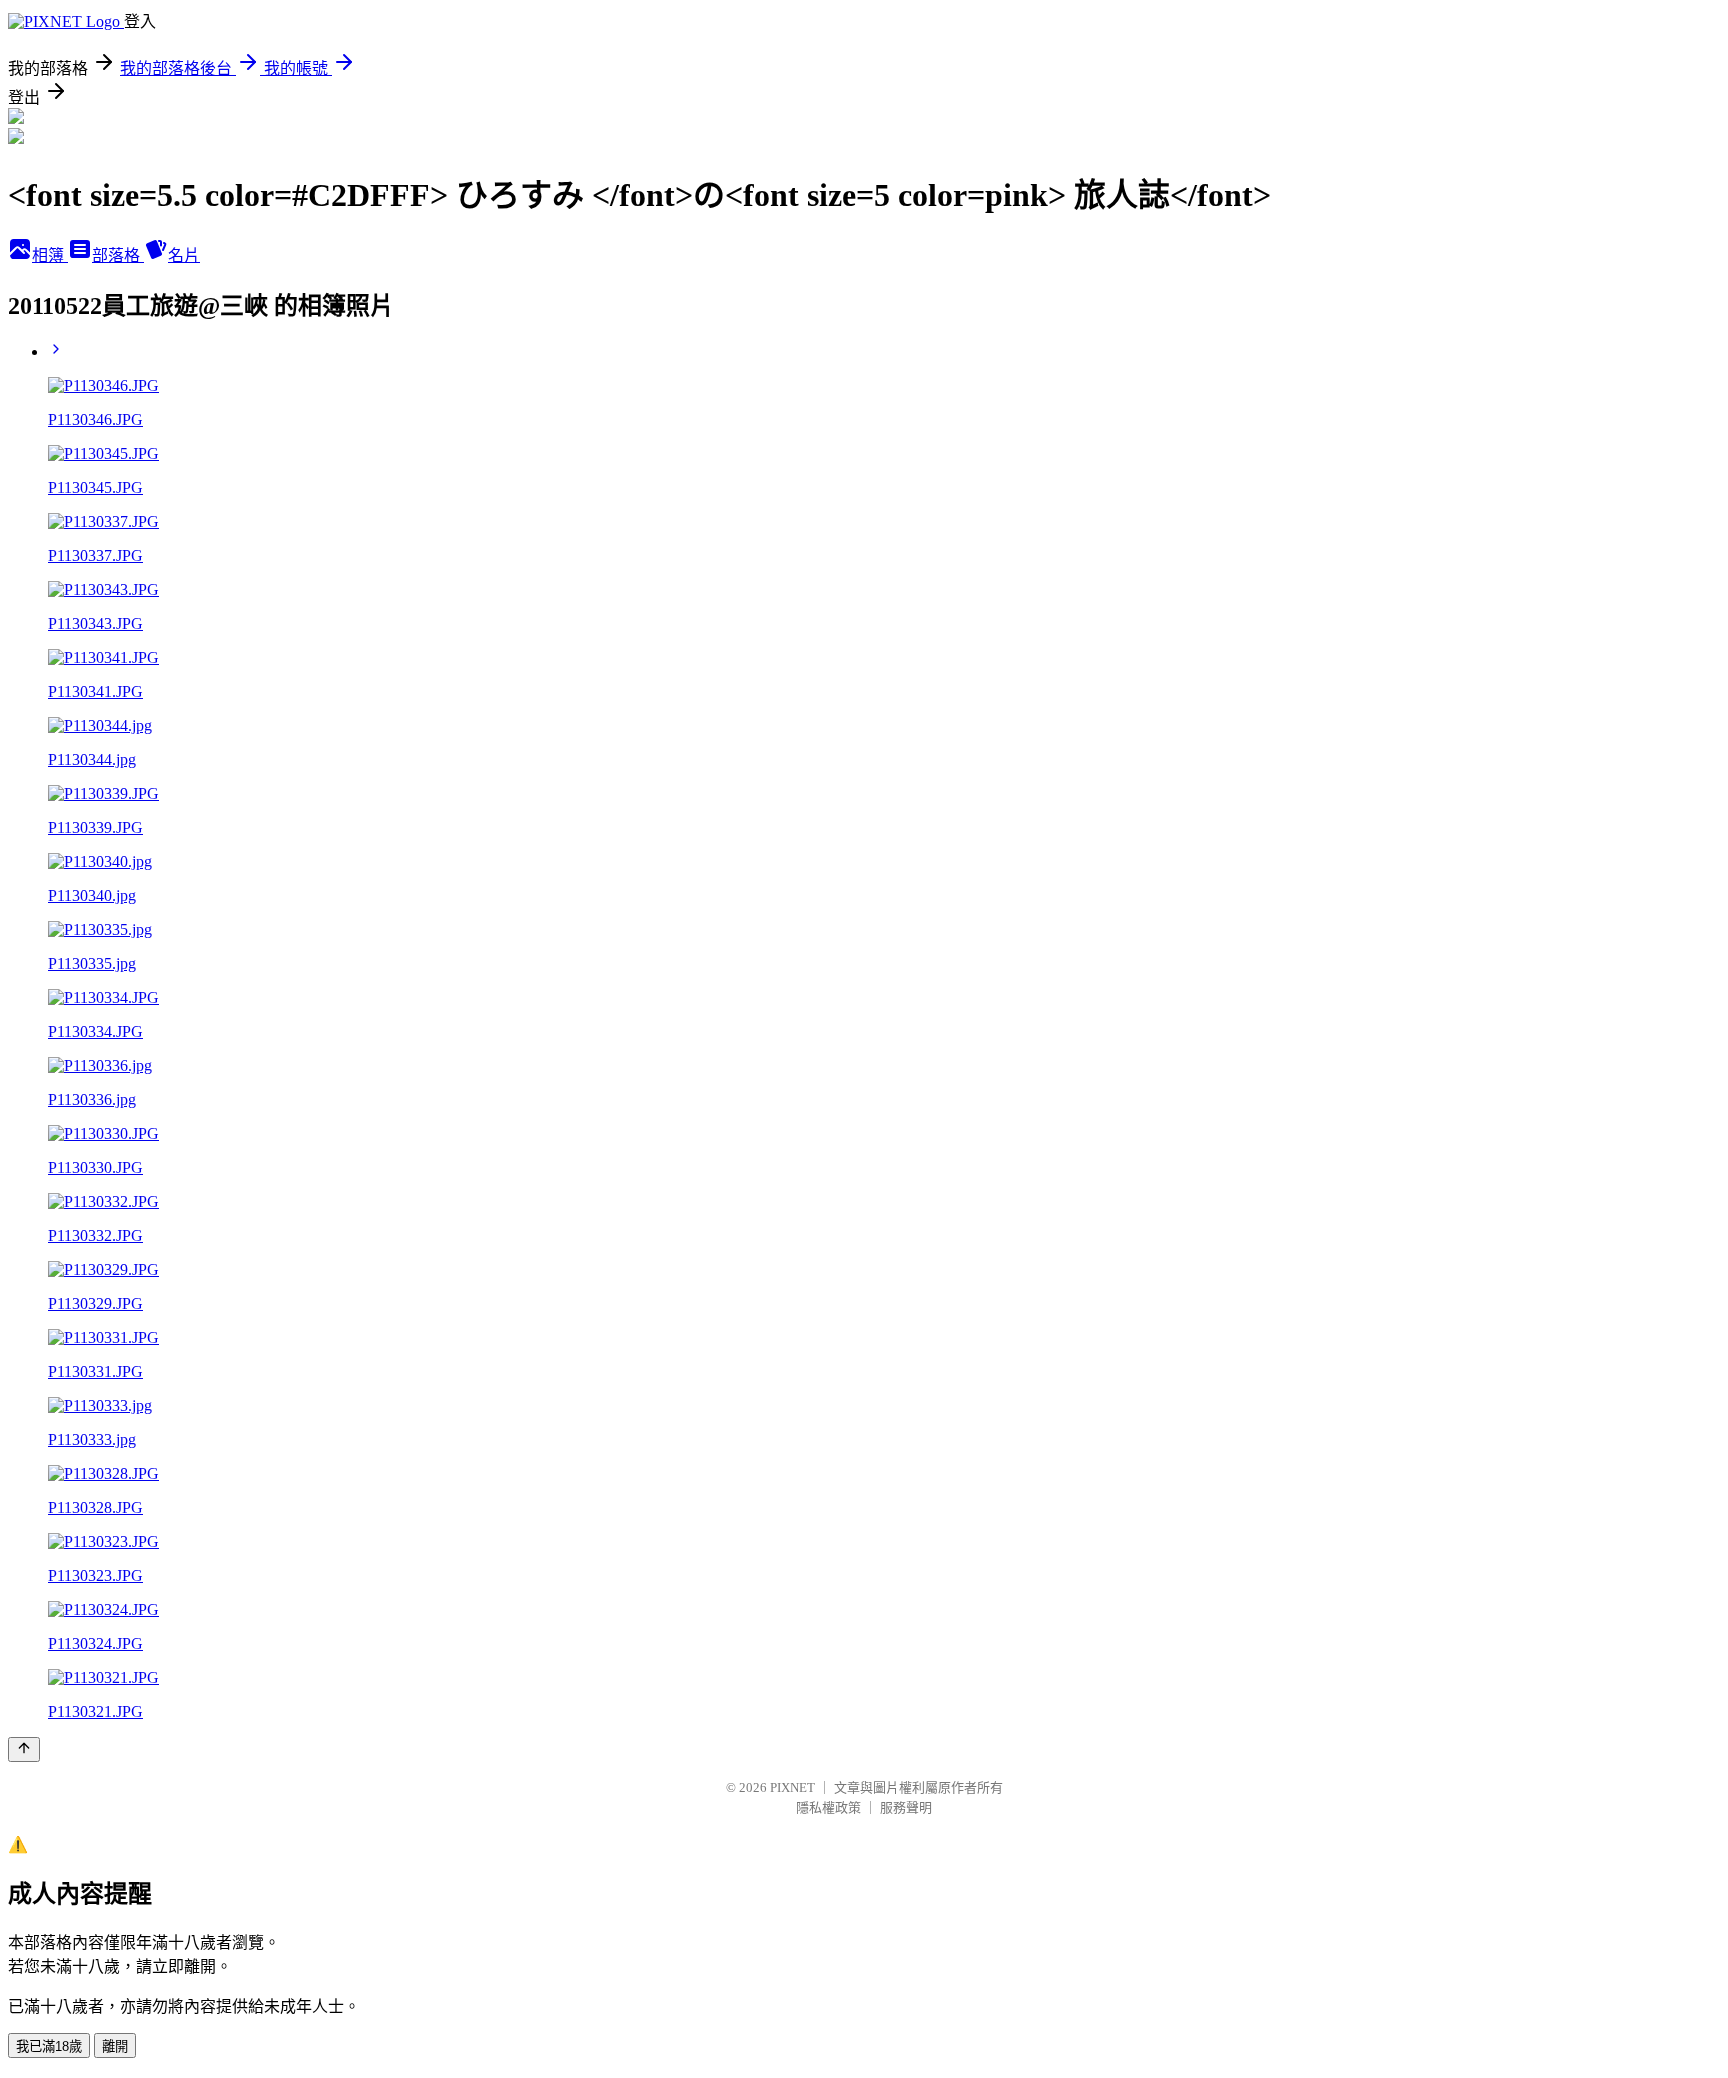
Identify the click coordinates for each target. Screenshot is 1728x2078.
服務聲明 (906, 1807)
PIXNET (792, 1787)
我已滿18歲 (49, 2046)
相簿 (50, 255)
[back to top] (24, 1749)
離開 (115, 2046)
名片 (184, 255)
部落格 (118, 255)
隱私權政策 (828, 1807)
